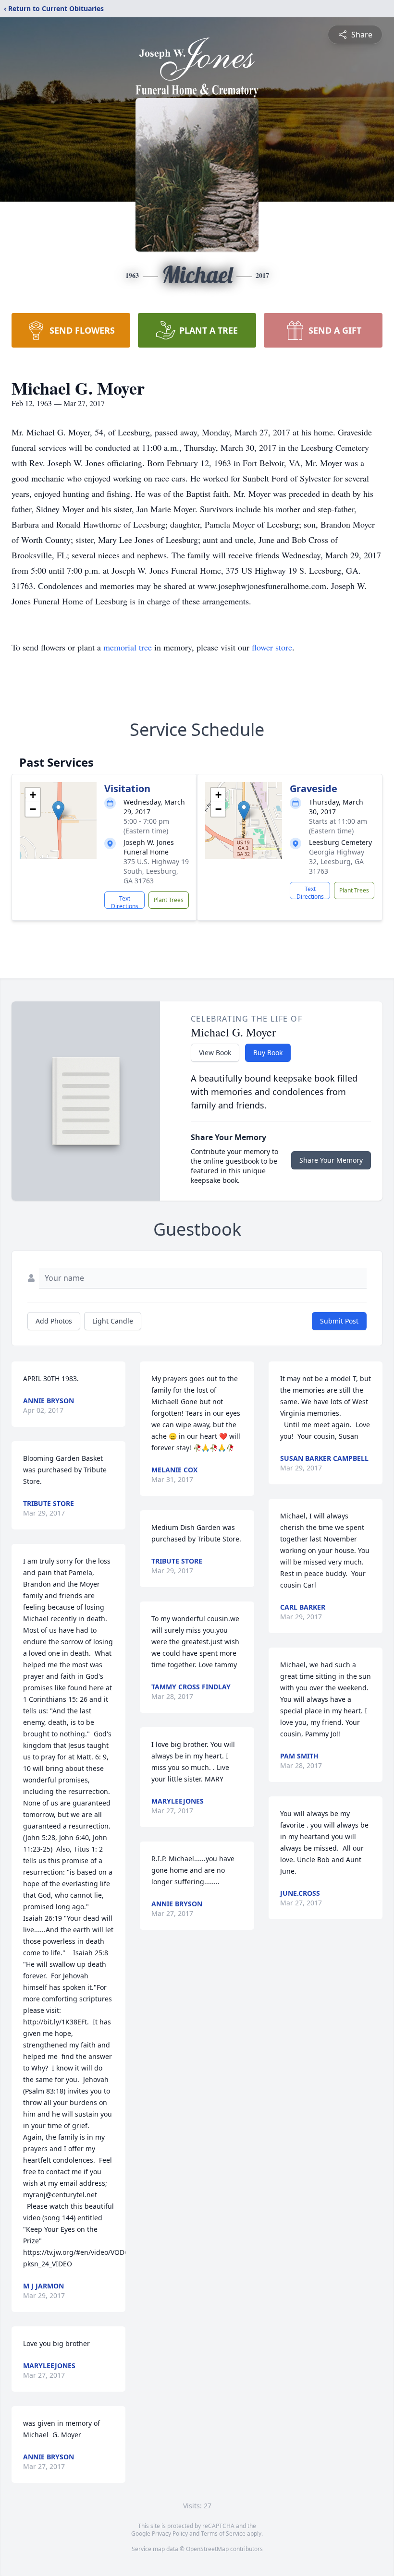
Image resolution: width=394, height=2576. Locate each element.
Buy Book (268, 1053)
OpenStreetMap (207, 2549)
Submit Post (339, 1321)
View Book (215, 1053)
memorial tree (128, 647)
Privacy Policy (170, 2534)
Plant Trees (169, 900)
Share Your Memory (331, 1160)
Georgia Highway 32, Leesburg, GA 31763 (337, 861)
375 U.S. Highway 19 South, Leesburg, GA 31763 (156, 871)
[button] (58, 811)
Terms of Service (223, 2534)
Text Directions (125, 902)
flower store (272, 647)
